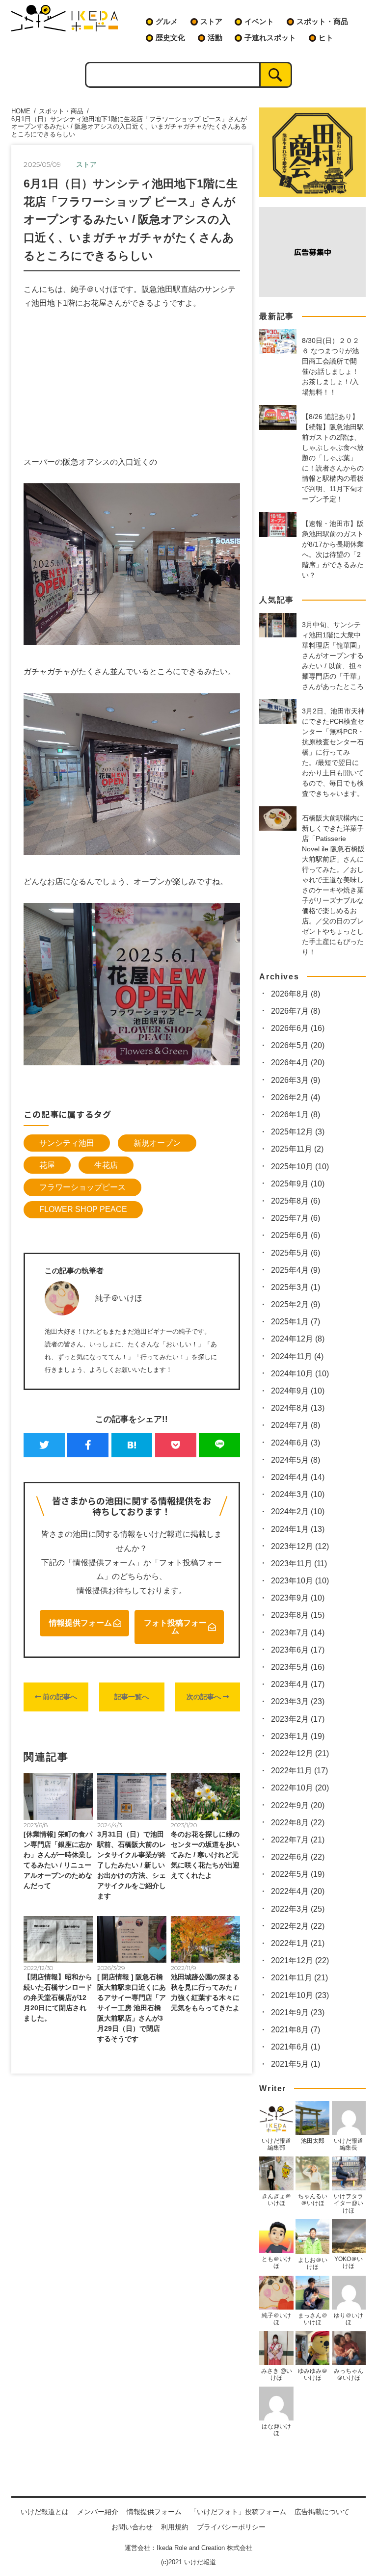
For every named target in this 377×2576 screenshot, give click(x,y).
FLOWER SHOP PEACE (83, 1209)
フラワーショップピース (82, 1187)
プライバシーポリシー (231, 2527)
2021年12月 (300, 1960)
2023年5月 (298, 1667)
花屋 (47, 1165)
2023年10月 (300, 1581)
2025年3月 (296, 1287)
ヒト (326, 38)
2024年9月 (298, 1391)
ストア (211, 21)
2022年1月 (298, 1943)
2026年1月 (296, 1115)
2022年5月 (298, 1874)
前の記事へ (59, 1697)
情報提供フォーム (81, 1623)
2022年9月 (298, 1805)
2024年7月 (296, 1425)
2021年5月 (296, 2064)
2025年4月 (296, 1270)
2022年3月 (298, 1909)
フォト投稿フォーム (175, 1627)
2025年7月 (296, 1218)
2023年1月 (298, 1736)
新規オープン (157, 1143)
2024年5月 (296, 1460)
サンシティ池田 (67, 1143)
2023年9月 (298, 1598)
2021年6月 (296, 2047)
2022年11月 (299, 1771)
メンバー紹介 (98, 2512)
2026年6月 (298, 1028)
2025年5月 (296, 1253)
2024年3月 (298, 1494)
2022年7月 (298, 1840)
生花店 (106, 1165)
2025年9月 (298, 1184)
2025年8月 (296, 1201)
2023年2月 (298, 1719)
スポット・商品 (322, 21)
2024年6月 (296, 1443)
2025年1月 (296, 1322)
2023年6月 (298, 1650)
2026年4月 (298, 1063)
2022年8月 (298, 1823)
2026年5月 (298, 1045)
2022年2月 (298, 1926)
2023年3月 (298, 1701)
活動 (215, 38)
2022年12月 (300, 1753)
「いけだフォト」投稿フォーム (238, 2512)
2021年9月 (298, 2012)
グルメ (167, 21)
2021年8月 (296, 2030)
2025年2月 (296, 1304)
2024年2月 (298, 1511)
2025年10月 (300, 1167)
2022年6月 (298, 1857)
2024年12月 (298, 1339)
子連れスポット (270, 38)
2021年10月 (300, 1995)
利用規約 (175, 2527)
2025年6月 (296, 1235)
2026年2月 (296, 1097)
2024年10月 (300, 1374)
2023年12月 (300, 1546)
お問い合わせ (132, 2527)
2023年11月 (299, 1564)
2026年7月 (296, 1011)
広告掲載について (322, 2512)
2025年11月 (297, 1149)
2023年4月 (298, 1684)
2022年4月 (298, 1891)
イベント (259, 21)
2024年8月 (298, 1408)
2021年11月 (299, 1978)
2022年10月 (300, 1788)
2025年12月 (298, 1132)
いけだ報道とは (45, 2512)
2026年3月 (296, 1080)
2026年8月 (296, 994)
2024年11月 (297, 1356)
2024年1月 (298, 1529)
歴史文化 (170, 38)
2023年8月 (298, 1615)
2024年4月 (298, 1477)
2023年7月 (298, 1633)
